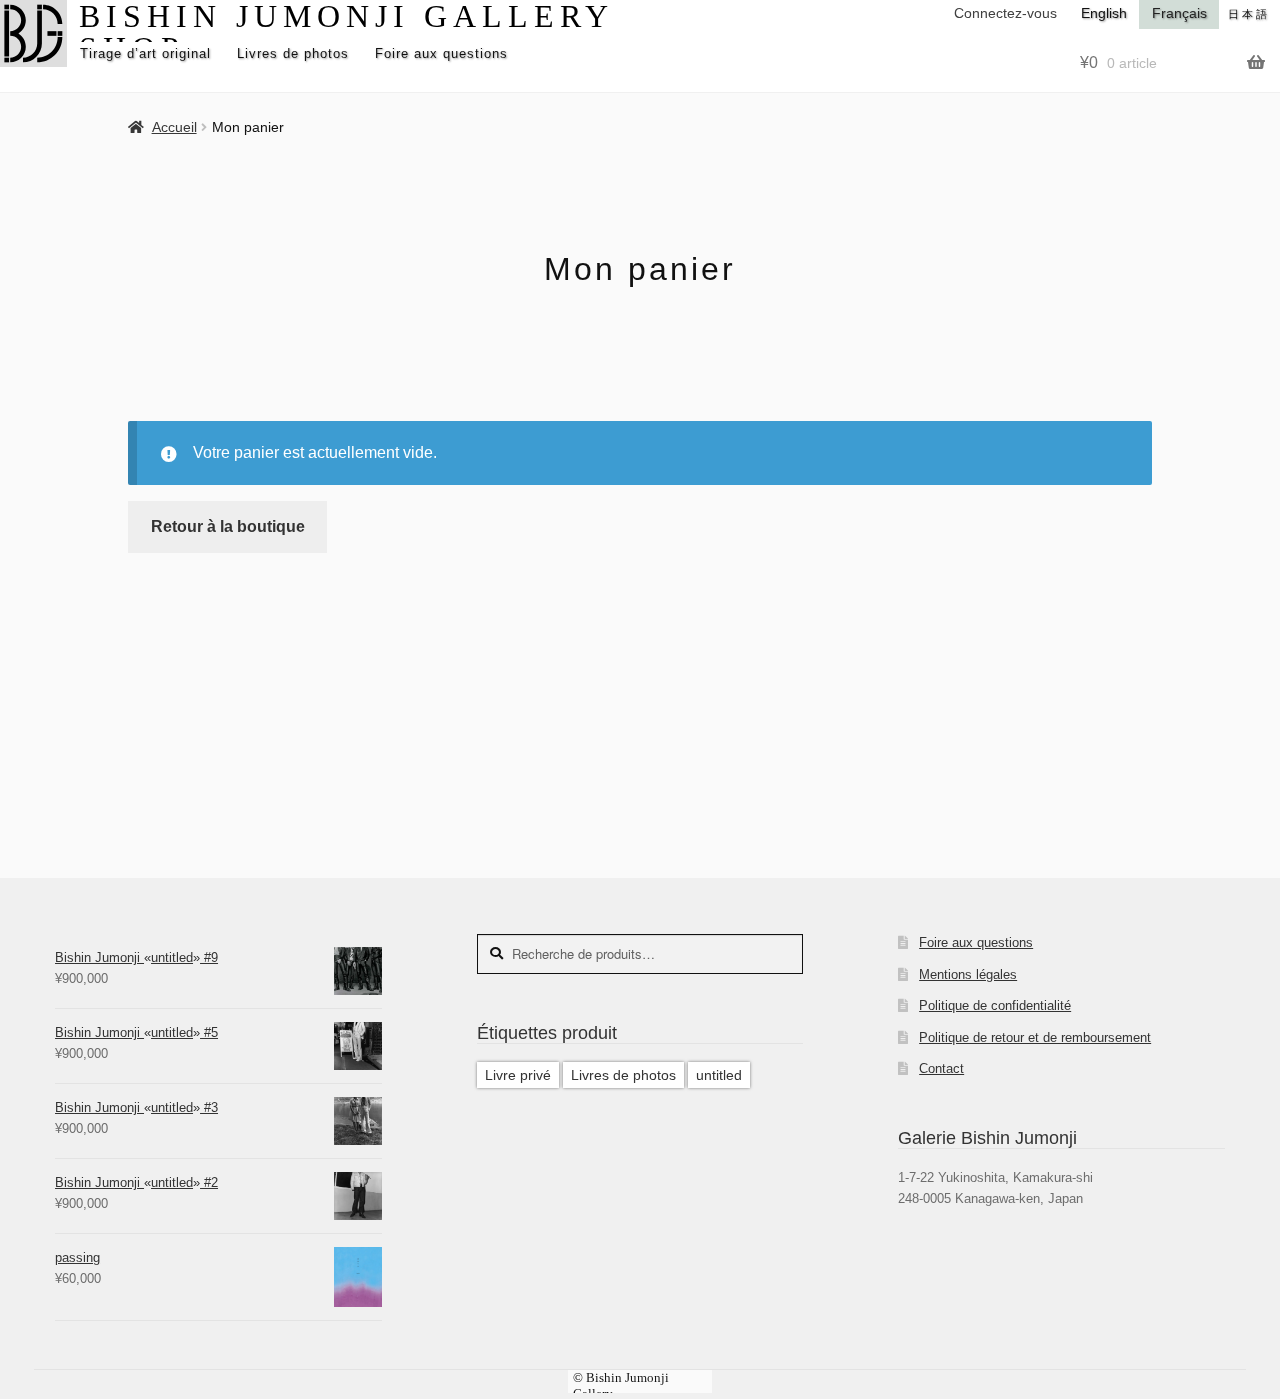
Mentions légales (968, 974)
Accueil (174, 127)
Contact (941, 1068)
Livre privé (518, 1075)
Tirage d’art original (145, 53)
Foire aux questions (441, 53)
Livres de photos (293, 53)
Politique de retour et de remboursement (1035, 1037)
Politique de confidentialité (995, 1005)
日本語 (1249, 14)
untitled (719, 1075)
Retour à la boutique (228, 526)
